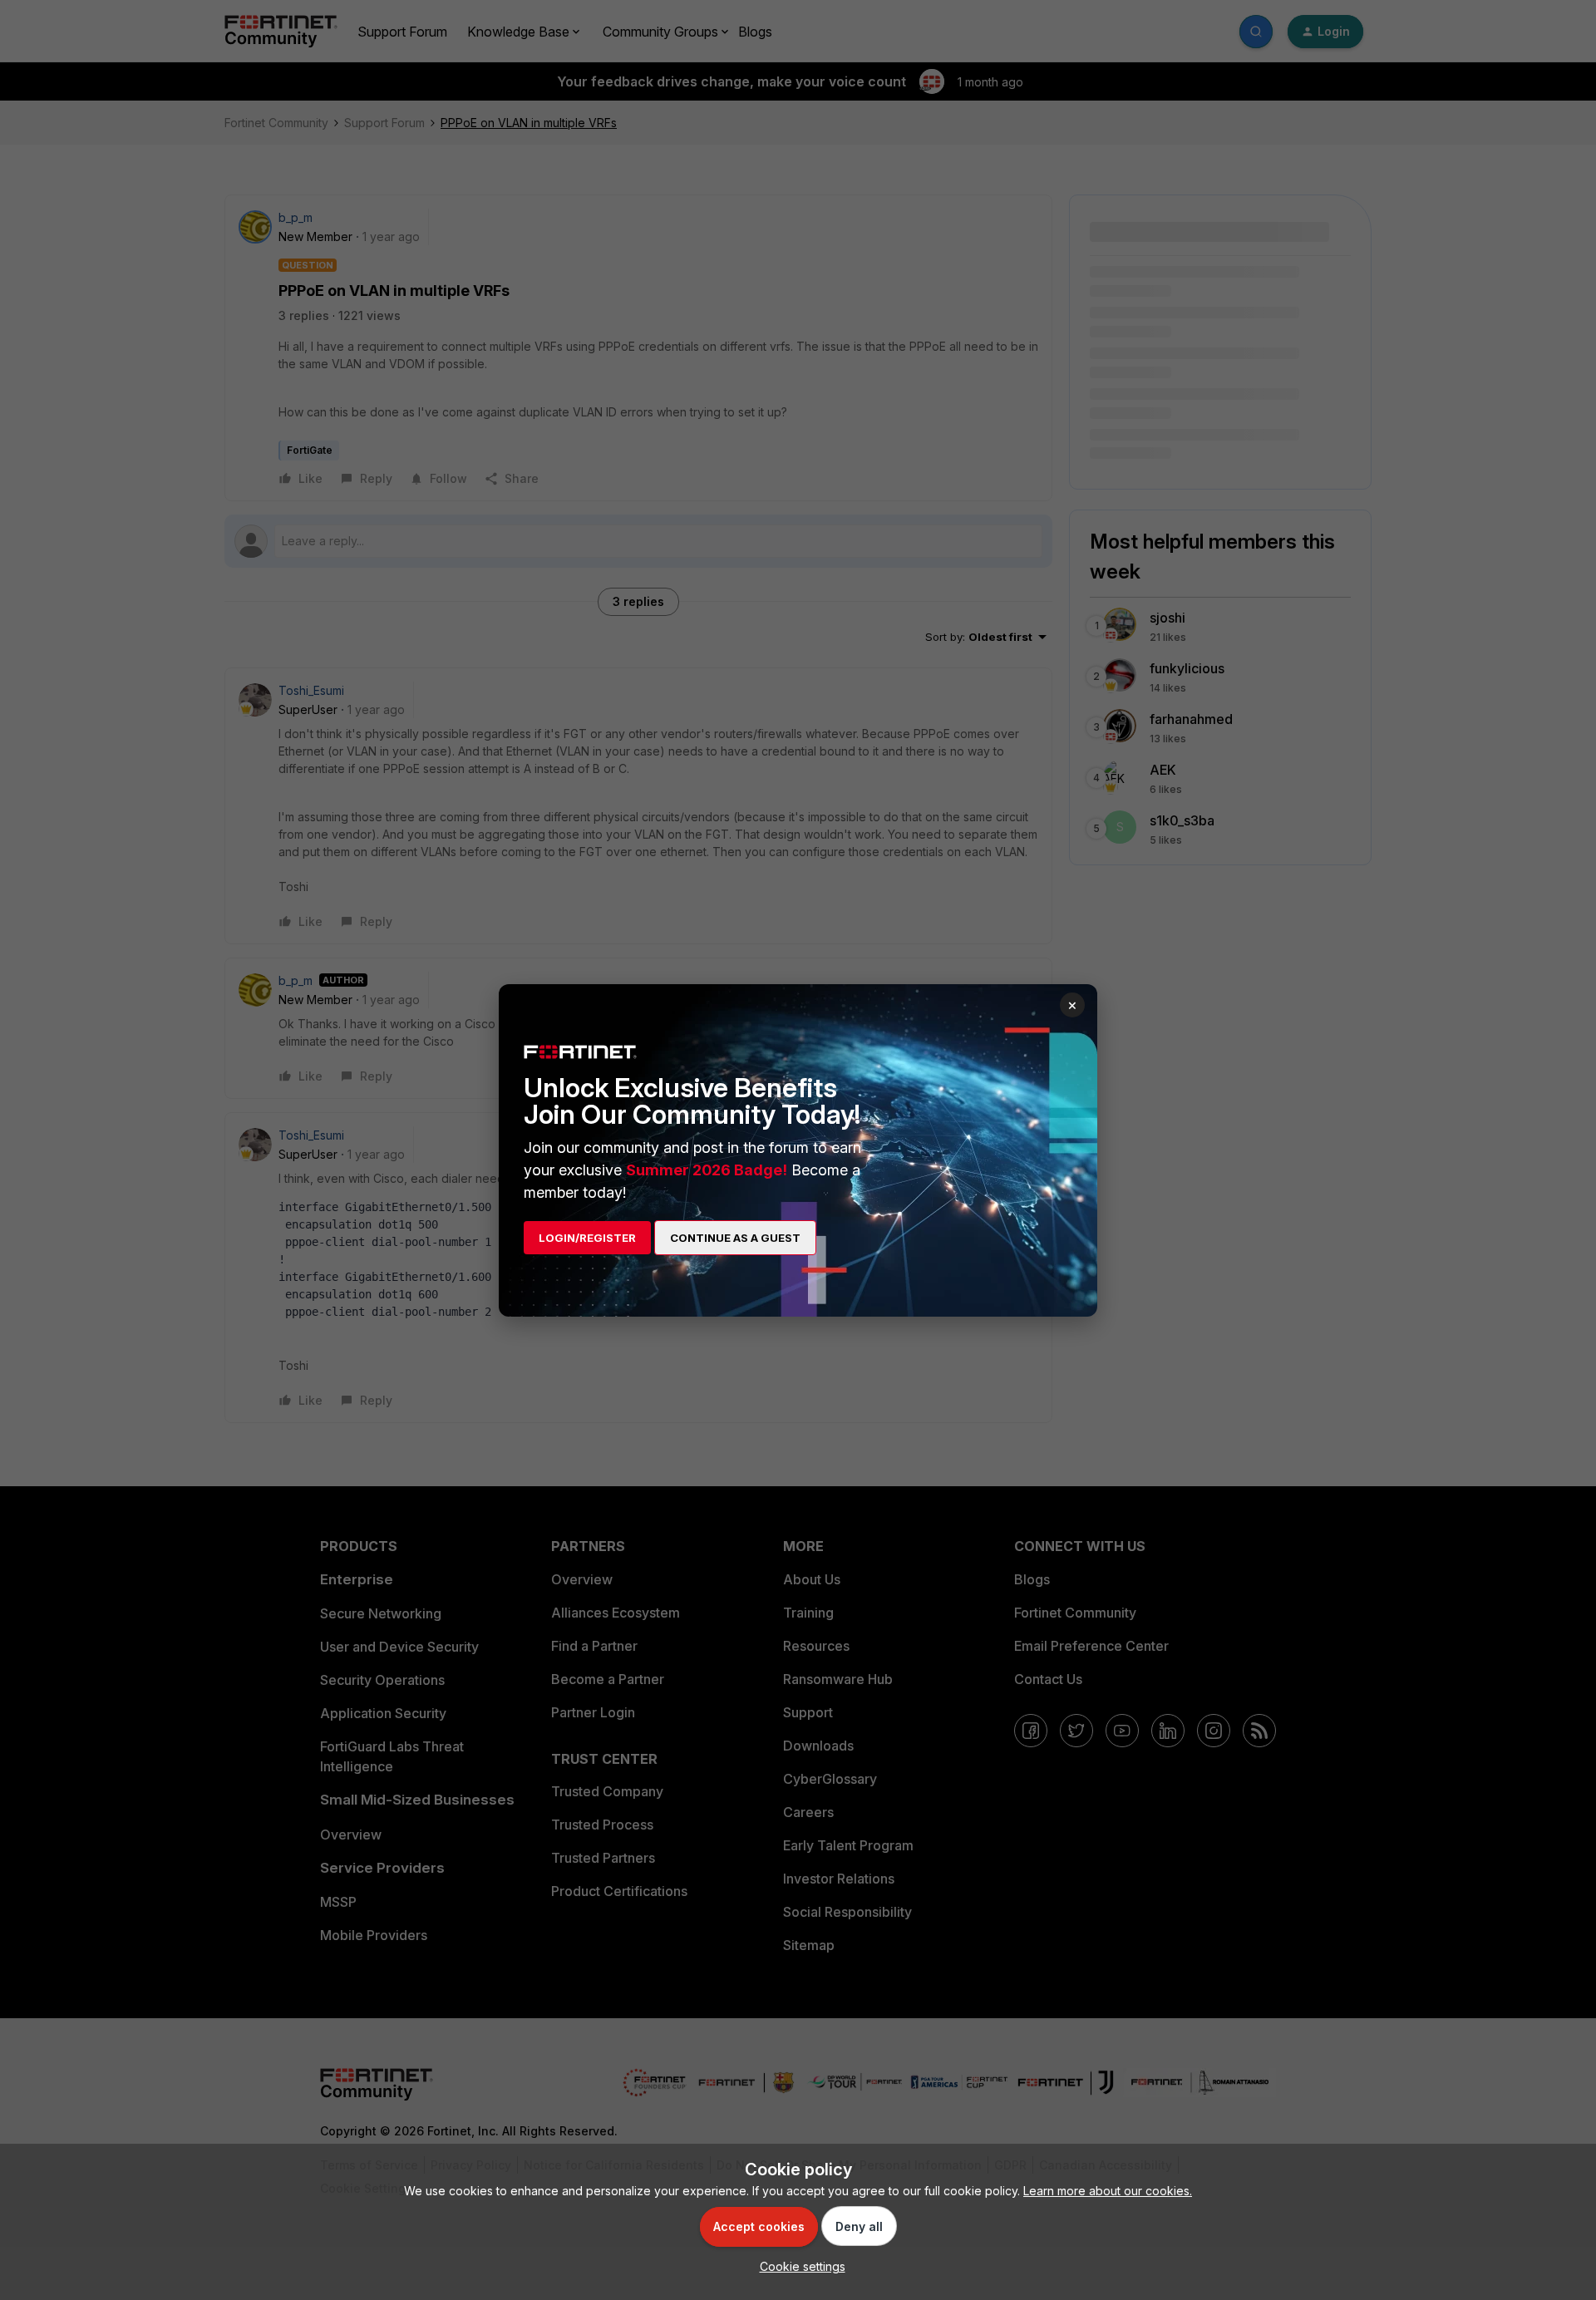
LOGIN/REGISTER (587, 1238)
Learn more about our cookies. (1108, 2191)
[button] (798, 2266)
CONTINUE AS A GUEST (735, 1238)
